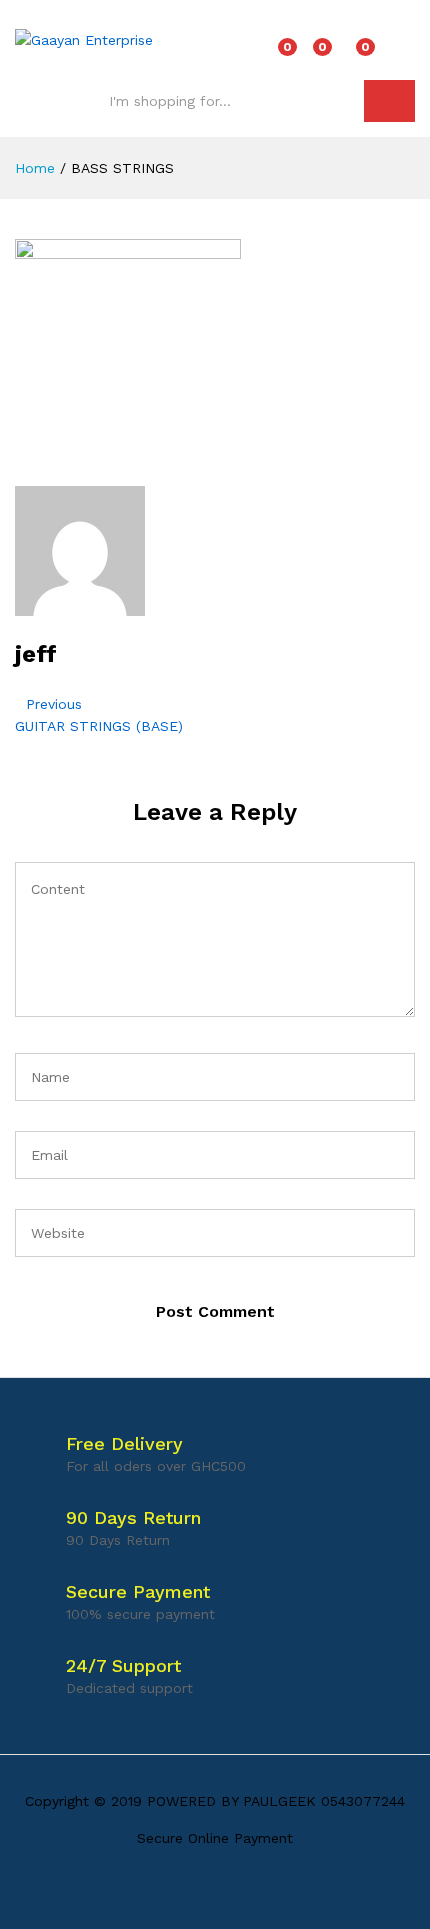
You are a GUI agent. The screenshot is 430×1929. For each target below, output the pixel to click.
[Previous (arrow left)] (35, 965)
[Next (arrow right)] (395, 965)
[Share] (364, 22)
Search (389, 101)
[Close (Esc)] (408, 22)
